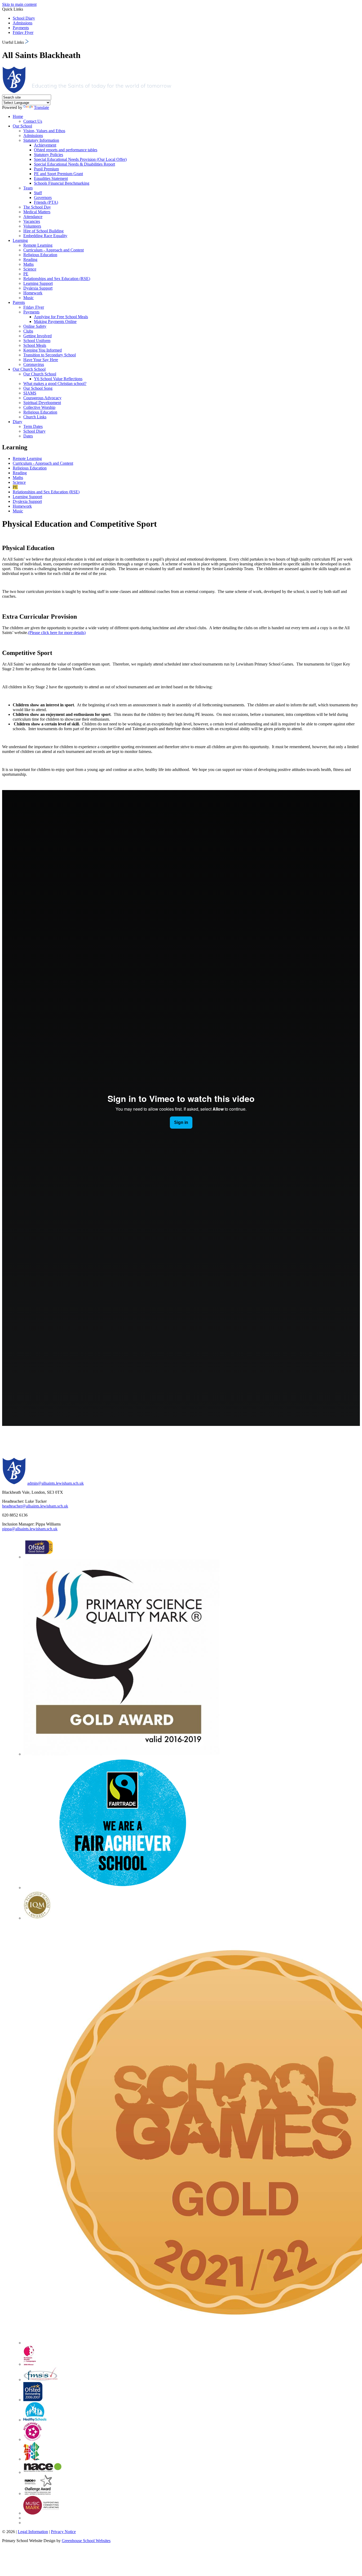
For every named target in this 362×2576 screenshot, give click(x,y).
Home (18, 116)
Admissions (23, 23)
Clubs (28, 331)
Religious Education (40, 255)
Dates (28, 436)
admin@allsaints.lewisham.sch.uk (56, 1483)
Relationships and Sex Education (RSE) (57, 279)
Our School (22, 126)
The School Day (37, 207)
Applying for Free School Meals (61, 317)
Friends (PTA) (46, 202)
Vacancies (32, 221)
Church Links (35, 417)
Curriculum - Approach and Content (54, 250)
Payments (21, 28)
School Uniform (37, 341)
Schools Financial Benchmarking (62, 183)
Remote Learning (38, 245)
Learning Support (38, 283)
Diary (17, 422)
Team (28, 188)
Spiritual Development (42, 403)
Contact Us (33, 121)
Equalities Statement (51, 178)
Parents (19, 302)
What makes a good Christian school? (55, 383)
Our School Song (38, 388)
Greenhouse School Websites (86, 2541)
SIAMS (30, 393)
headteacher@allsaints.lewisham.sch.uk (35, 1506)
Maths (28, 264)
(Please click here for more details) (57, 633)
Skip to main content (19, 4)
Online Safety (35, 326)
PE (26, 274)
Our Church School (29, 369)
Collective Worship (39, 407)
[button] (27, 41)
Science (30, 269)
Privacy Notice (63, 2532)
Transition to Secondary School (50, 355)
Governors (43, 198)
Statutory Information (41, 140)
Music (28, 298)
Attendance (33, 217)
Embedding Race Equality (45, 236)
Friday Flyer (23, 32)
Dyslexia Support (38, 288)
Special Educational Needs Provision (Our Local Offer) (80, 159)
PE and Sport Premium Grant (58, 174)
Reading (30, 260)
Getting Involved (37, 336)
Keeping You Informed (43, 350)
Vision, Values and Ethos (44, 131)
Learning (20, 240)
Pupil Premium (46, 169)
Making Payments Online (55, 322)
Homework (33, 293)
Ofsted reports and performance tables (66, 150)
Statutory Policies (48, 155)
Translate (41, 107)
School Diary (24, 18)
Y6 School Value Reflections (58, 379)
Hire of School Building (43, 231)
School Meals (35, 345)
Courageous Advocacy (42, 398)
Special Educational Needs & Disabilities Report (74, 164)
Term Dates (33, 426)
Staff (38, 193)
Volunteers (32, 226)
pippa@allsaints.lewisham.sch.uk (30, 1529)
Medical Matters (37, 212)
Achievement (45, 145)
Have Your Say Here (41, 360)
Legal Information (33, 2532)
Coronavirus (34, 364)
